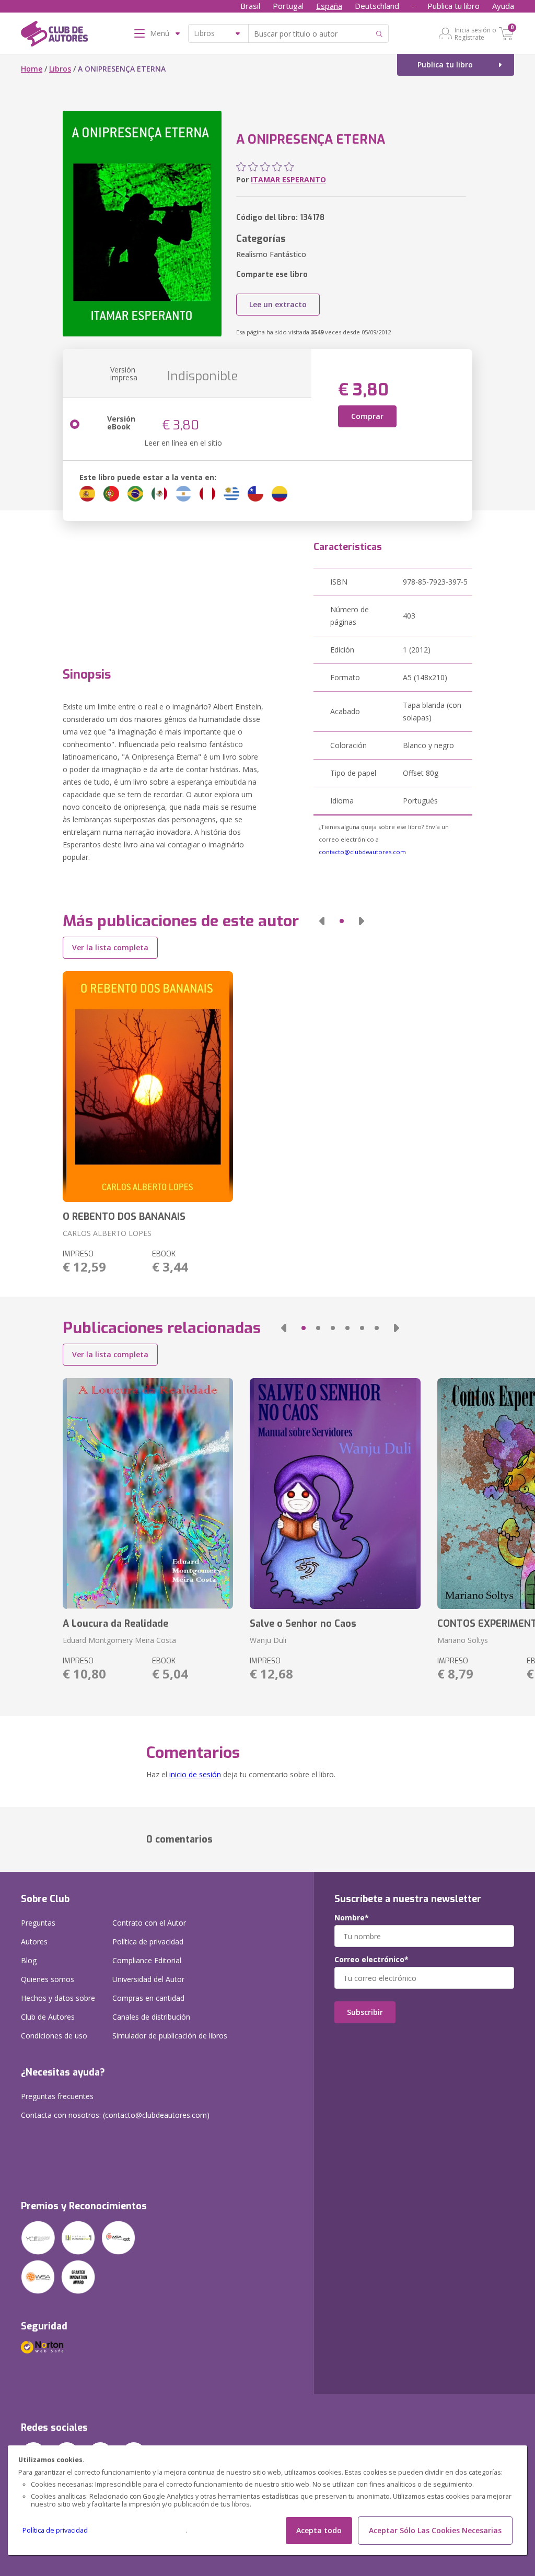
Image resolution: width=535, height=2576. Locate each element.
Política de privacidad (55, 2530)
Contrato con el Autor (149, 1923)
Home (32, 69)
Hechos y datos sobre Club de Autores (58, 2007)
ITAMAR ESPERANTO (288, 179)
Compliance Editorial (147, 1960)
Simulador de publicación (170, 2036)
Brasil (250, 6)
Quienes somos (48, 1979)
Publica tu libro (453, 6)
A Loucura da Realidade (115, 1624)
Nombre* (352, 1918)
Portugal (288, 6)
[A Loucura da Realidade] (148, 1494)
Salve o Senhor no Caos (303, 1624)
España (329, 6)
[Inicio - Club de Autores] (54, 36)
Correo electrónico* (371, 1960)
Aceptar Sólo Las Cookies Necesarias (435, 2530)
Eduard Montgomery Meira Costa (119, 1640)
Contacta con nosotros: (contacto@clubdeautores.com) (115, 2115)
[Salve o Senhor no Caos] (335, 1494)
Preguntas (38, 1923)
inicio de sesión (195, 1774)
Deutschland (377, 6)
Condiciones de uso (54, 2036)
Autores (34, 1942)
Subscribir (365, 2012)
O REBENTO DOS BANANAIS (124, 1217)
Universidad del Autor (148, 1979)
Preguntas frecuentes (57, 2096)
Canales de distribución (151, 2017)
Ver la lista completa (110, 947)
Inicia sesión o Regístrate (475, 33)
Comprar (367, 416)
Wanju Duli (268, 1640)
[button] (322, 921)
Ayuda (503, 6)
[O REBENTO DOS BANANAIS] (148, 1087)
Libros (60, 69)
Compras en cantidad (148, 1998)
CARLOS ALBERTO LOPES (107, 1233)
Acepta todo (319, 2530)
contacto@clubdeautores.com (362, 852)
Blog (29, 1960)
